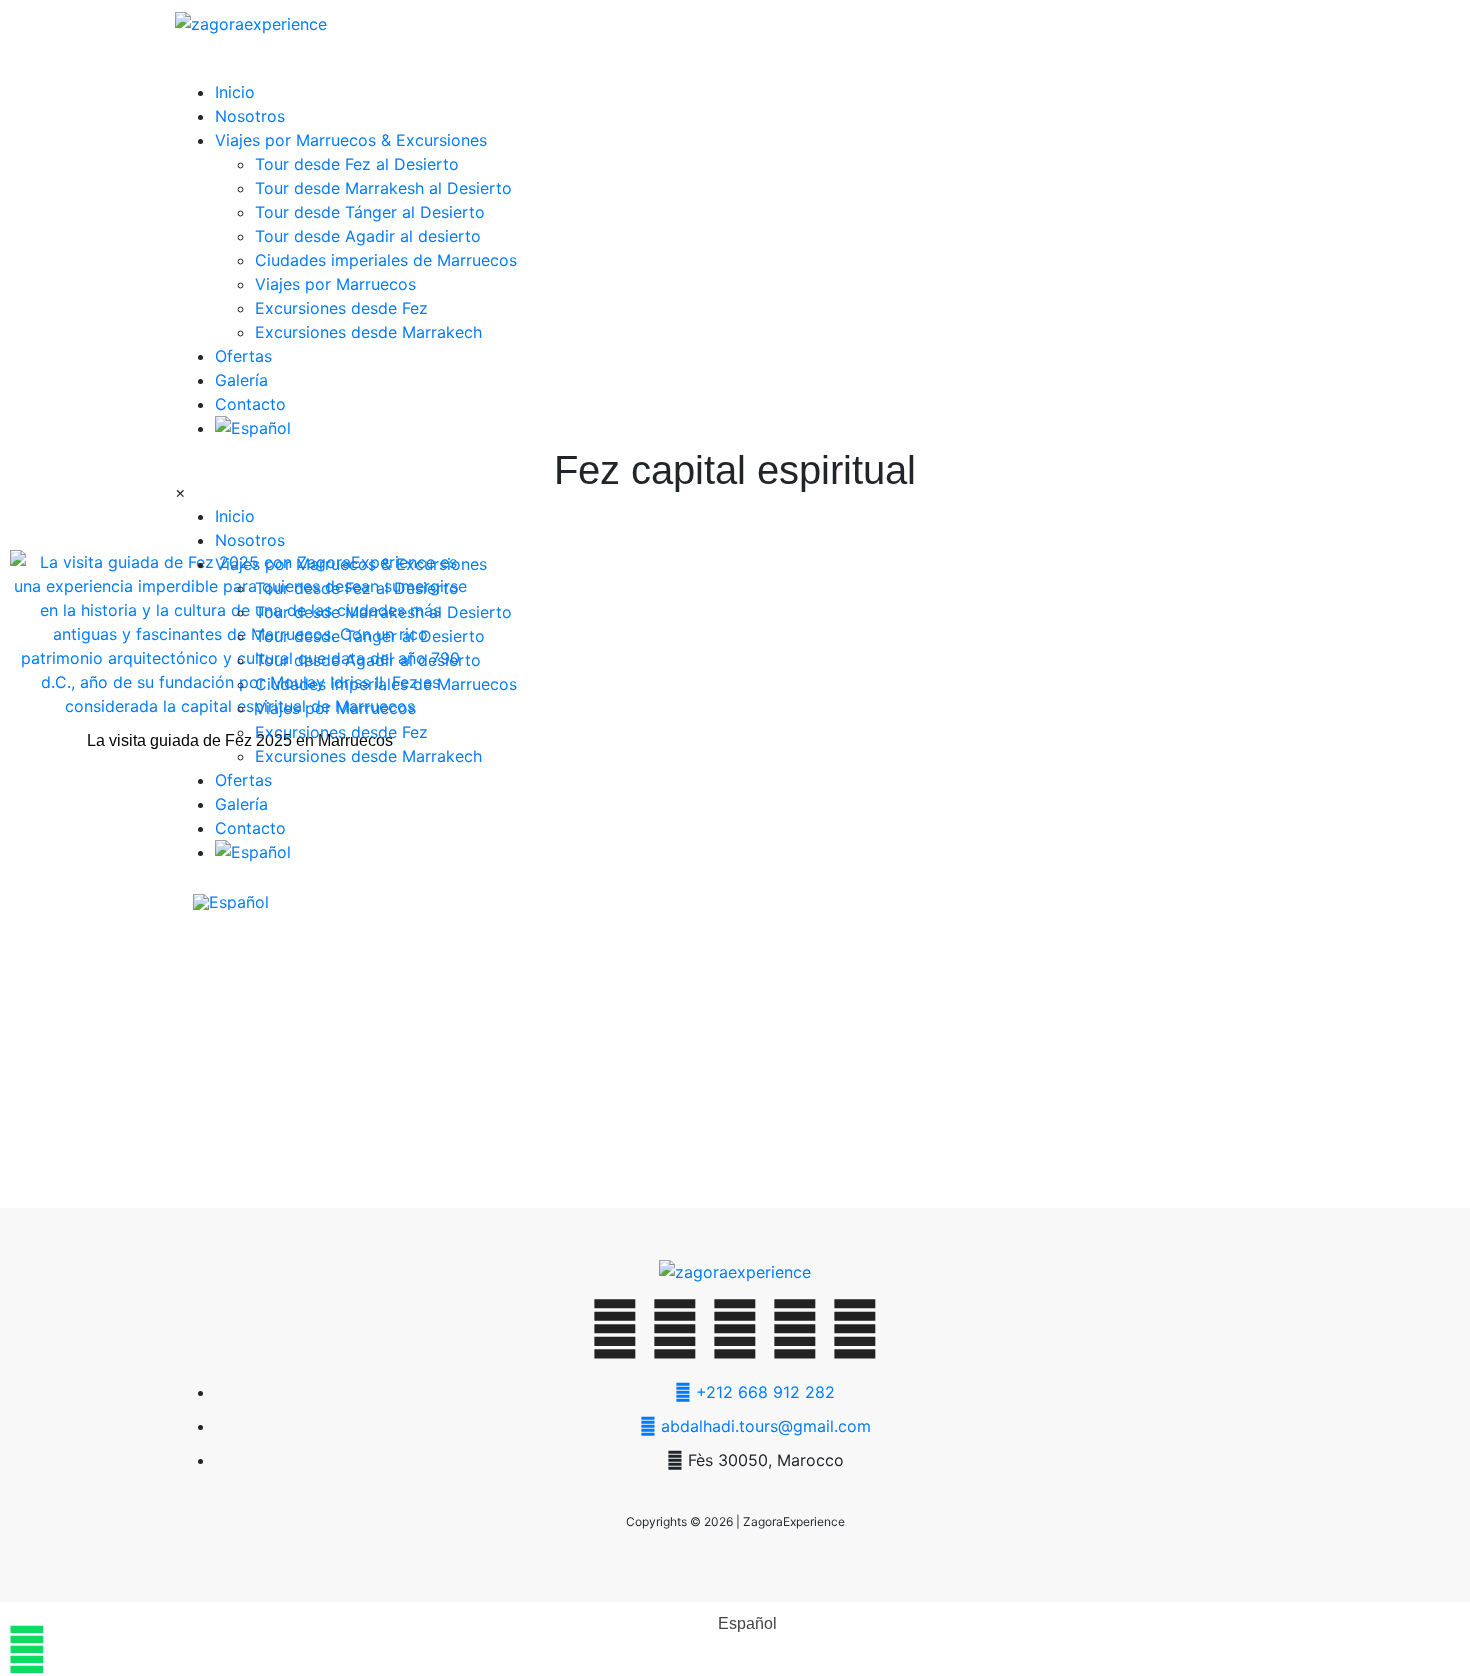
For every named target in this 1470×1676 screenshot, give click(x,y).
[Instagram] (795, 1329)
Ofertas (243, 356)
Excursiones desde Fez (341, 308)
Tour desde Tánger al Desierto (370, 212)
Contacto (250, 404)
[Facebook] (675, 1329)
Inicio (235, 92)
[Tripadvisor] (855, 1329)
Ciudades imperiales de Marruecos (386, 260)
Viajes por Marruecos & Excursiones (351, 140)
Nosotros (250, 116)
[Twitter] (615, 1329)
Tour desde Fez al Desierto (357, 164)
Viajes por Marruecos (335, 284)
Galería (241, 380)
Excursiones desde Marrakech (368, 332)
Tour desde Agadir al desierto (368, 236)
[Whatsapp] (735, 1329)
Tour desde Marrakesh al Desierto (383, 188)
